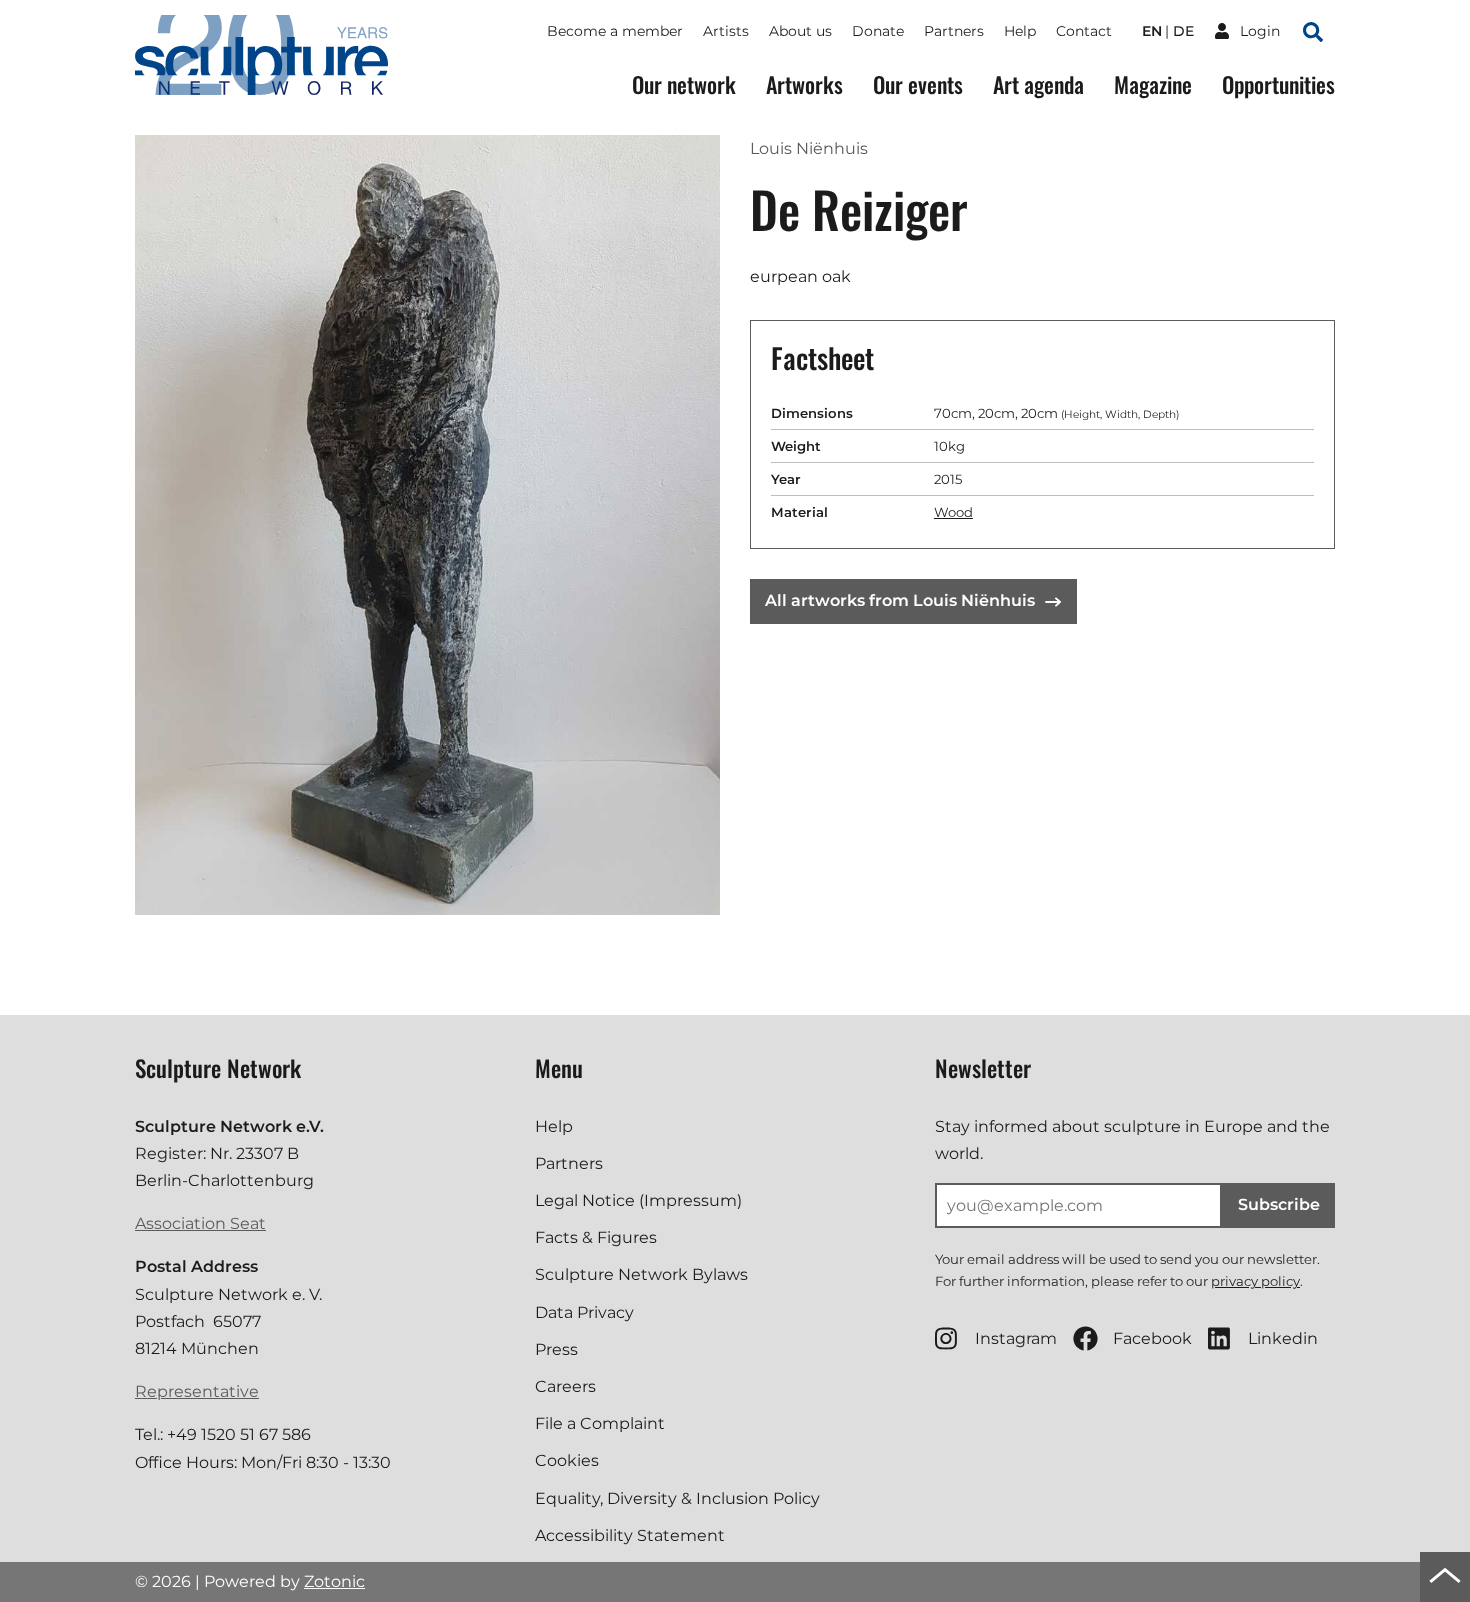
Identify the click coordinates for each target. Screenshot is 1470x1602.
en (1152, 31)
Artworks (804, 84)
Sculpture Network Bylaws (641, 1274)
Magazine (1153, 84)
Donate (878, 31)
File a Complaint (600, 1423)
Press (556, 1349)
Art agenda (1038, 84)
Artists (726, 31)
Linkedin (1283, 1338)
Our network (684, 84)
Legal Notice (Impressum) (638, 1200)
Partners (954, 31)
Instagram (1016, 1338)
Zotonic (334, 1581)
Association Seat (200, 1223)
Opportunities (1278, 84)
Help (1020, 31)
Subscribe (1279, 1204)
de (1183, 31)
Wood (953, 512)
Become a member (615, 31)
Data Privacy (584, 1312)
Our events (918, 84)
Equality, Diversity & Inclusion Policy (677, 1498)
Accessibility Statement (630, 1535)
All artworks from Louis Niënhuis (900, 600)
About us (800, 31)
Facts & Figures (596, 1237)
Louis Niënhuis (809, 148)
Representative (197, 1391)
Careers (565, 1386)
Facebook (1152, 1338)
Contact (1084, 31)
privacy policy (1255, 1281)
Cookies (567, 1460)
